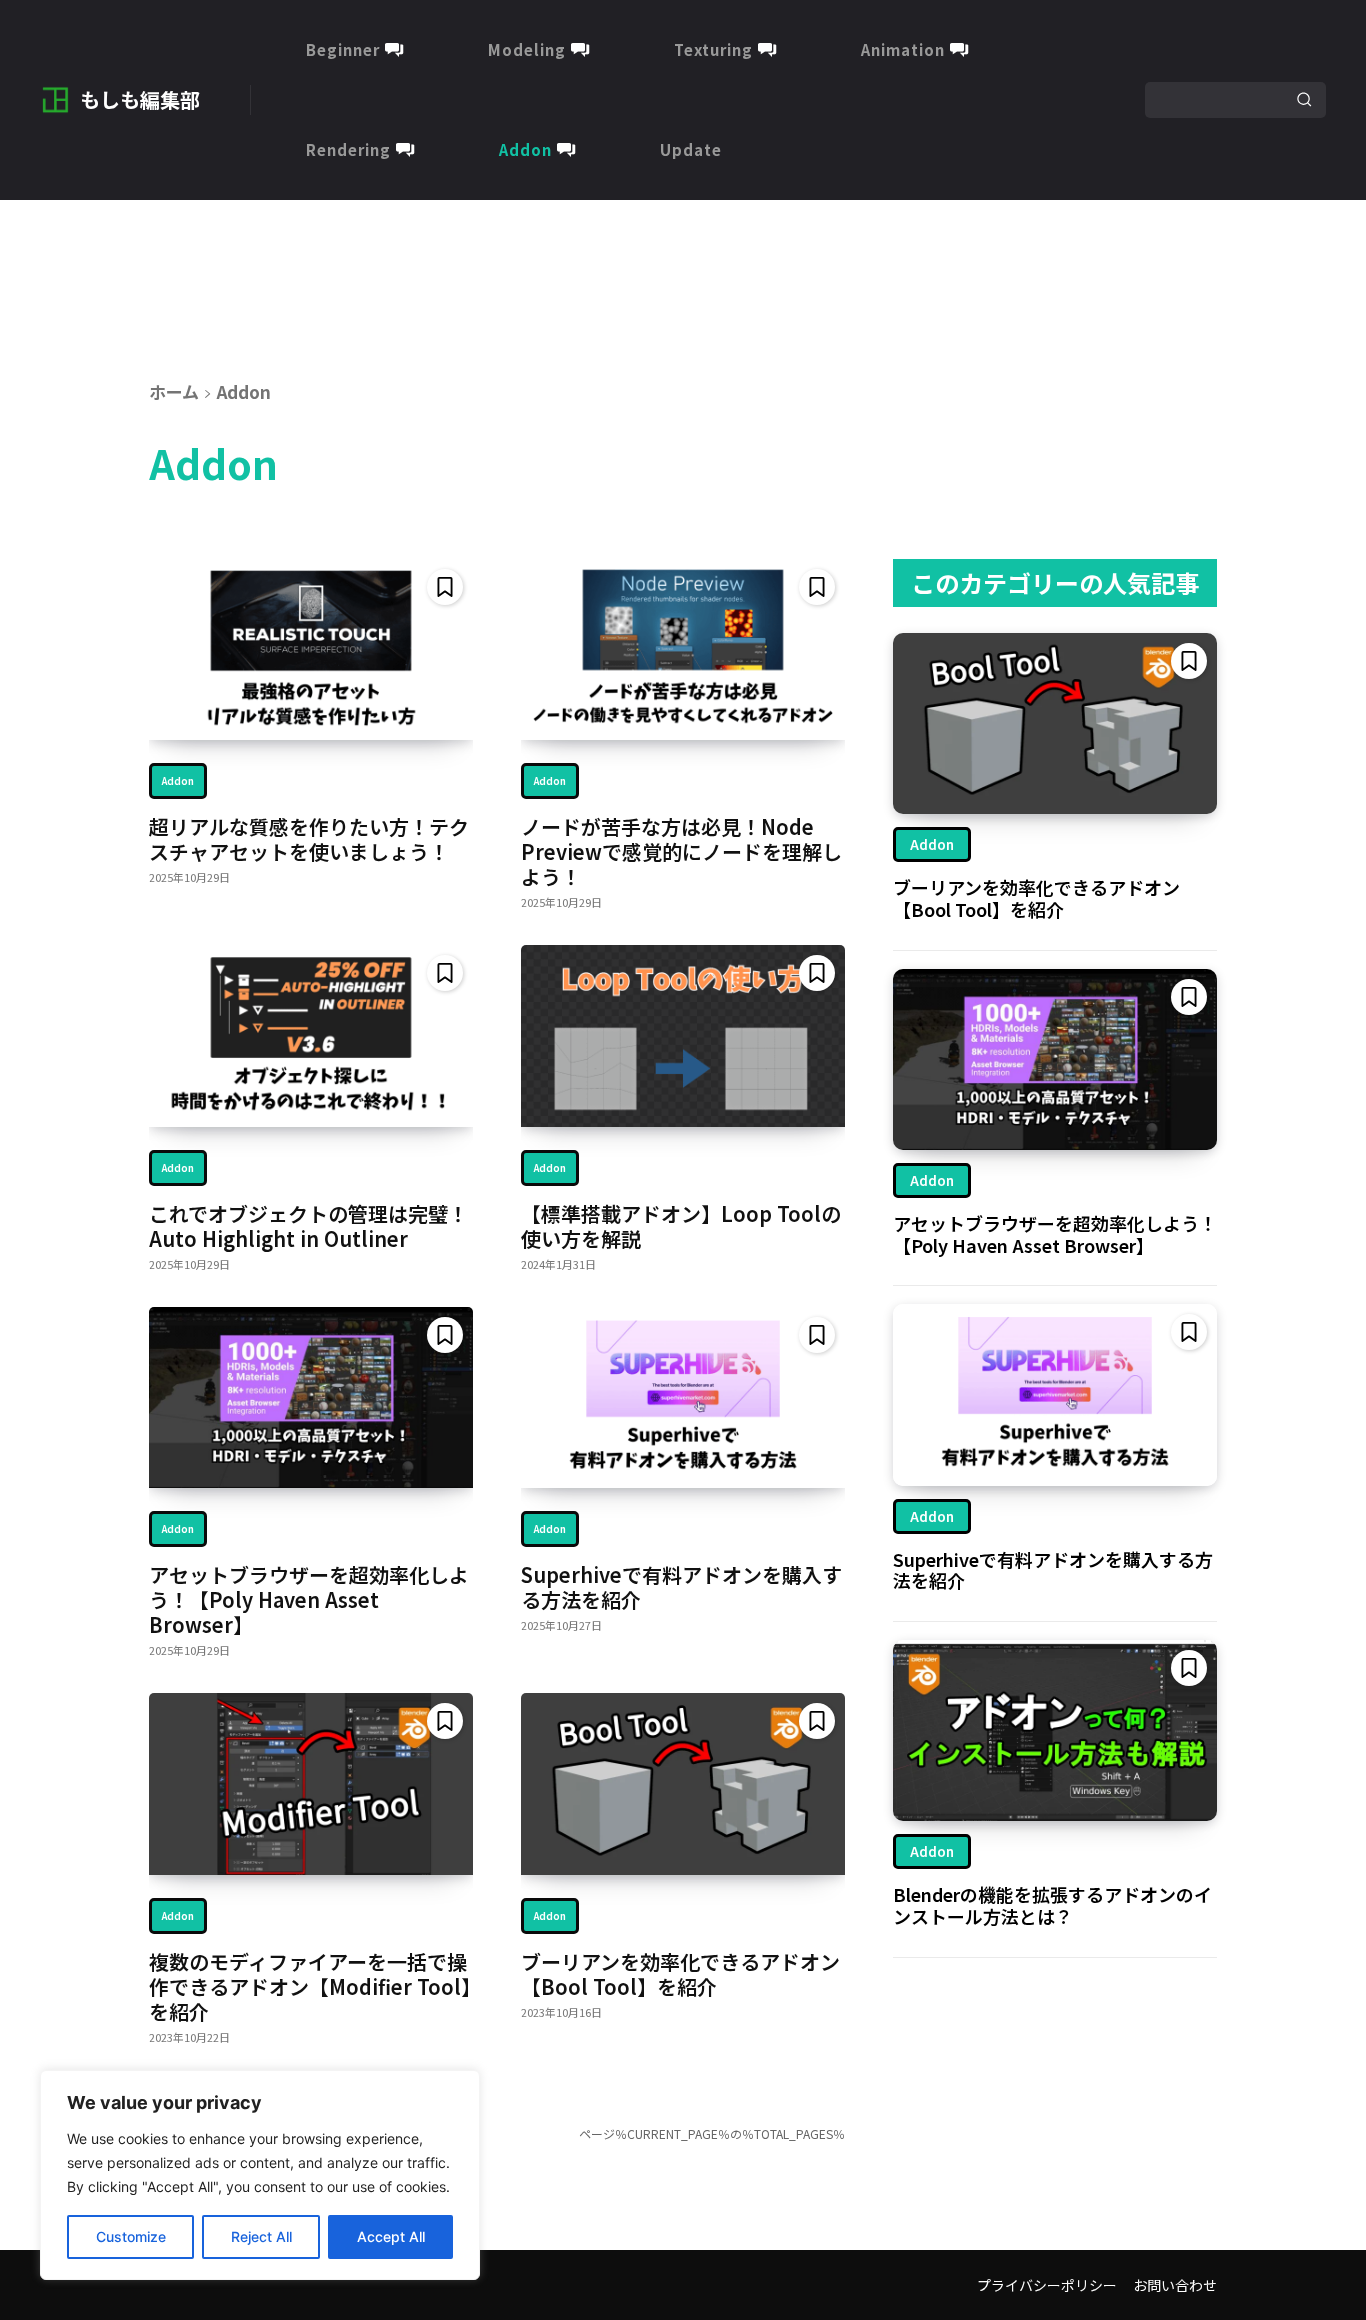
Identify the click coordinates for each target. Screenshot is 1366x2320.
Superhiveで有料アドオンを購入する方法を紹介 (681, 1587)
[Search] (1304, 100)
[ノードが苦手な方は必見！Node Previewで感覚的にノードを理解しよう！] (683, 649)
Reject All (261, 2236)
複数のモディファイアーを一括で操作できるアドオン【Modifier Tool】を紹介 (310, 1986)
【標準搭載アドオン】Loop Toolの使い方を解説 (681, 1226)
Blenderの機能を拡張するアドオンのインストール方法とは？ (1052, 1905)
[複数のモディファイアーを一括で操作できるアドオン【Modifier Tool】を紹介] (311, 1783)
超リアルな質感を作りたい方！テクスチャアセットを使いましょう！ (309, 839)
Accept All (391, 2236)
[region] (260, 2175)
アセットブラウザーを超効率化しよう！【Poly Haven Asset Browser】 (309, 1599)
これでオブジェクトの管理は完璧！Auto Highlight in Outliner (308, 1226)
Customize (131, 2236)
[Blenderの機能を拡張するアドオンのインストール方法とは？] (1055, 1730)
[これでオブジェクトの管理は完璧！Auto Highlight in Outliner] (311, 1035)
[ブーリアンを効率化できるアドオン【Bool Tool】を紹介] (683, 1783)
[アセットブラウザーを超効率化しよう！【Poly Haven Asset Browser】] (311, 1397)
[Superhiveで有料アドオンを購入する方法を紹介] (683, 1397)
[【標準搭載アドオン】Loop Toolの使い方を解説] (683, 1035)
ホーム (174, 391)
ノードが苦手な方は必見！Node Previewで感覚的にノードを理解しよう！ (681, 851)
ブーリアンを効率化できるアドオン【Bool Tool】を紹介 (680, 1974)
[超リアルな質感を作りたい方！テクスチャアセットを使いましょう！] (311, 649)
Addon (178, 780)
